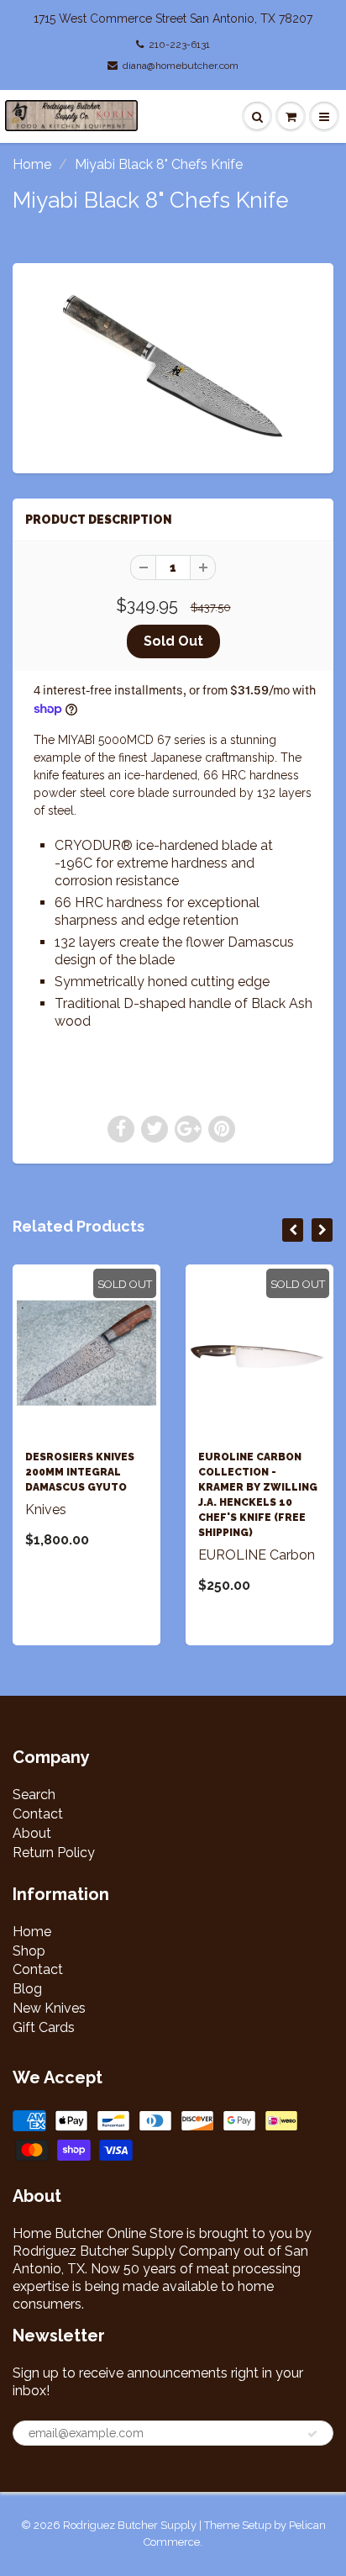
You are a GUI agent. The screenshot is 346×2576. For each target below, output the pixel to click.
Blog (27, 1989)
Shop (29, 1951)
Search (34, 1795)
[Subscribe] (312, 2434)
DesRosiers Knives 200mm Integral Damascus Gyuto (80, 1472)
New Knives (49, 2008)
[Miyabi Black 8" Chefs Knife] (173, 366)
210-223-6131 (179, 45)
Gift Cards (44, 2027)
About (32, 1833)
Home (32, 164)
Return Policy (54, 1853)
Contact (38, 1814)
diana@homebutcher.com (181, 66)
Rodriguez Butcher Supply (130, 2525)
